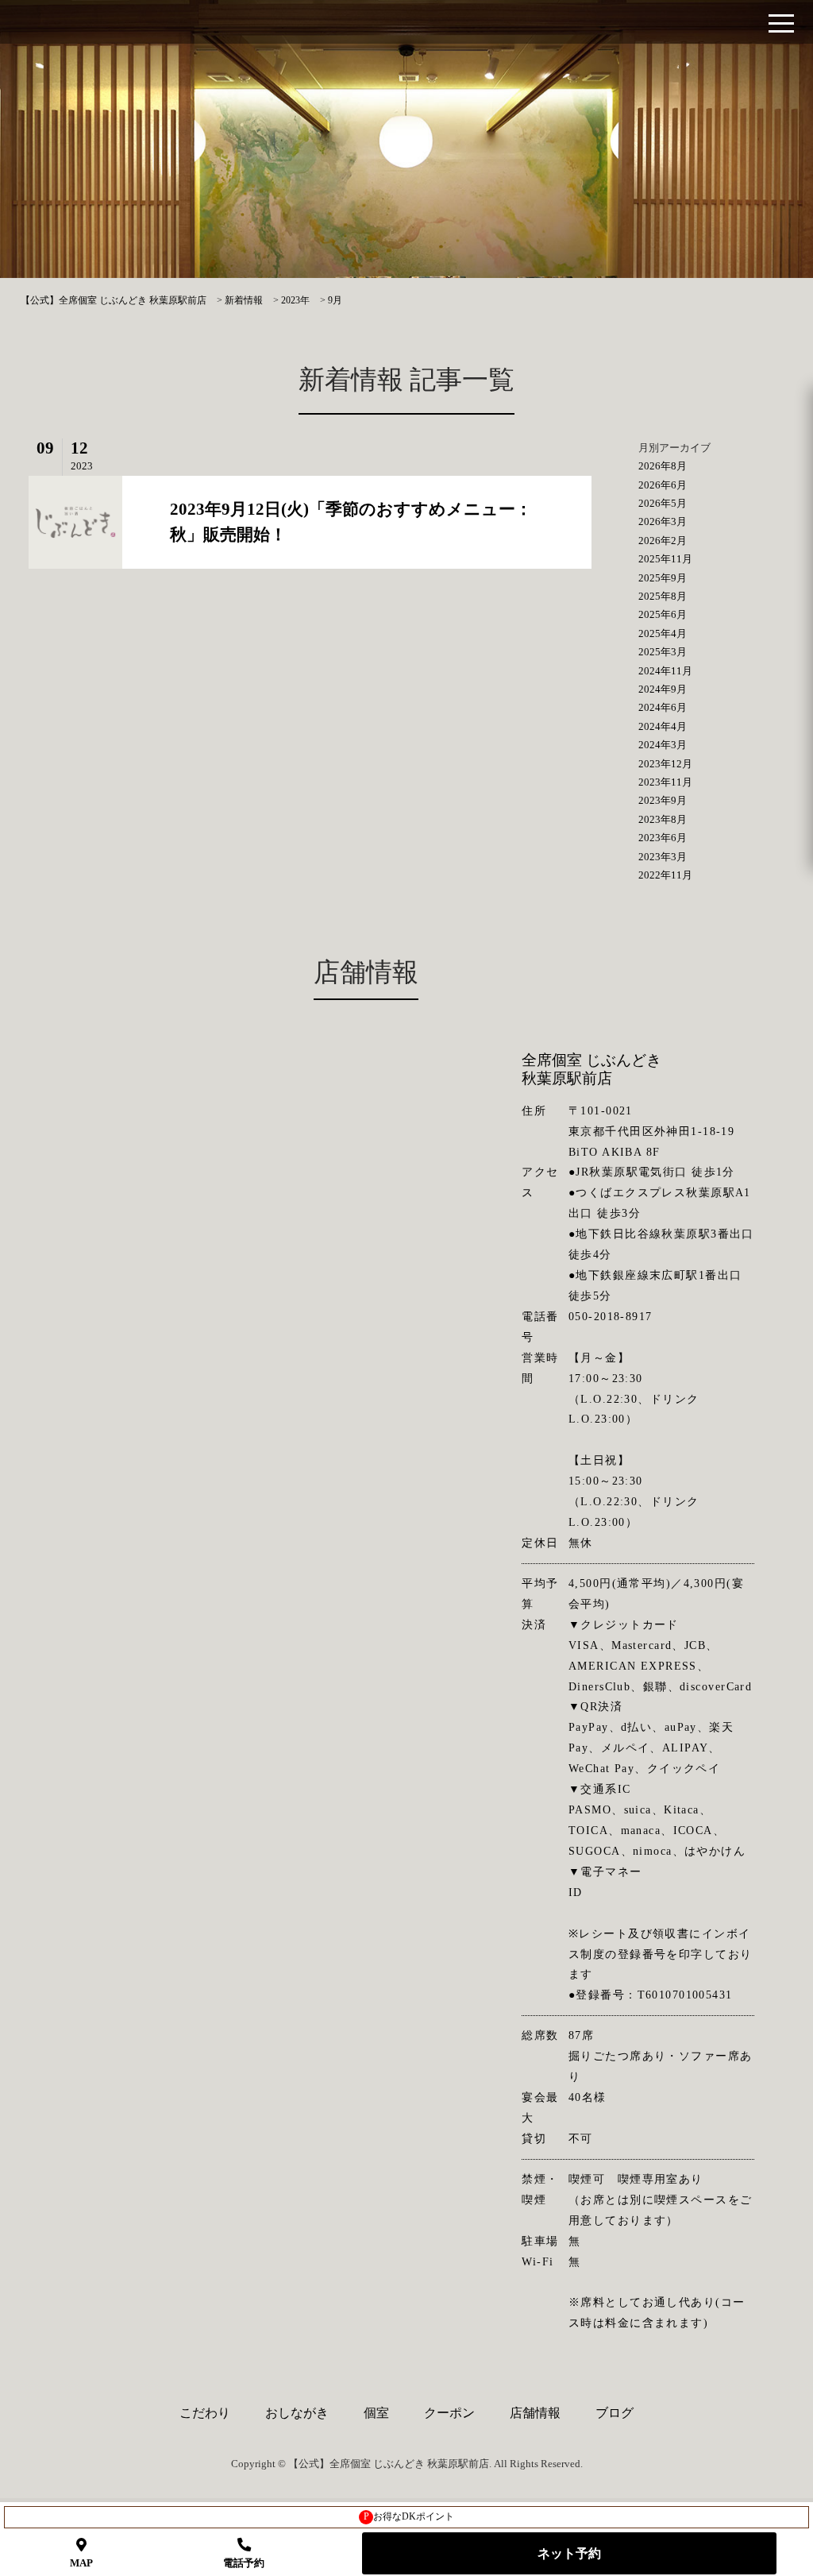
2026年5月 (663, 503)
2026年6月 (663, 485)
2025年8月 (663, 596)
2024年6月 (663, 707)
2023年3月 (663, 857)
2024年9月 (663, 689)
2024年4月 (663, 726)
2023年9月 (663, 800)
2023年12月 (665, 764)
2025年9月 (663, 578)
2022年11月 (665, 875)
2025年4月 (663, 633)
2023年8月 (663, 819)
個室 (376, 2413)
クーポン (449, 2413)
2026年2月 (663, 541)
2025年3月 (663, 652)
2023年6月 (663, 838)
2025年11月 (665, 559)
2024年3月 (663, 745)
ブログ (615, 2413)
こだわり (205, 2413)
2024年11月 (665, 671)
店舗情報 (535, 2413)
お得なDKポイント (409, 2516)
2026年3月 (663, 521)
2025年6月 (663, 614)
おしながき (297, 2413)
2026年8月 (663, 466)
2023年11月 (665, 782)
